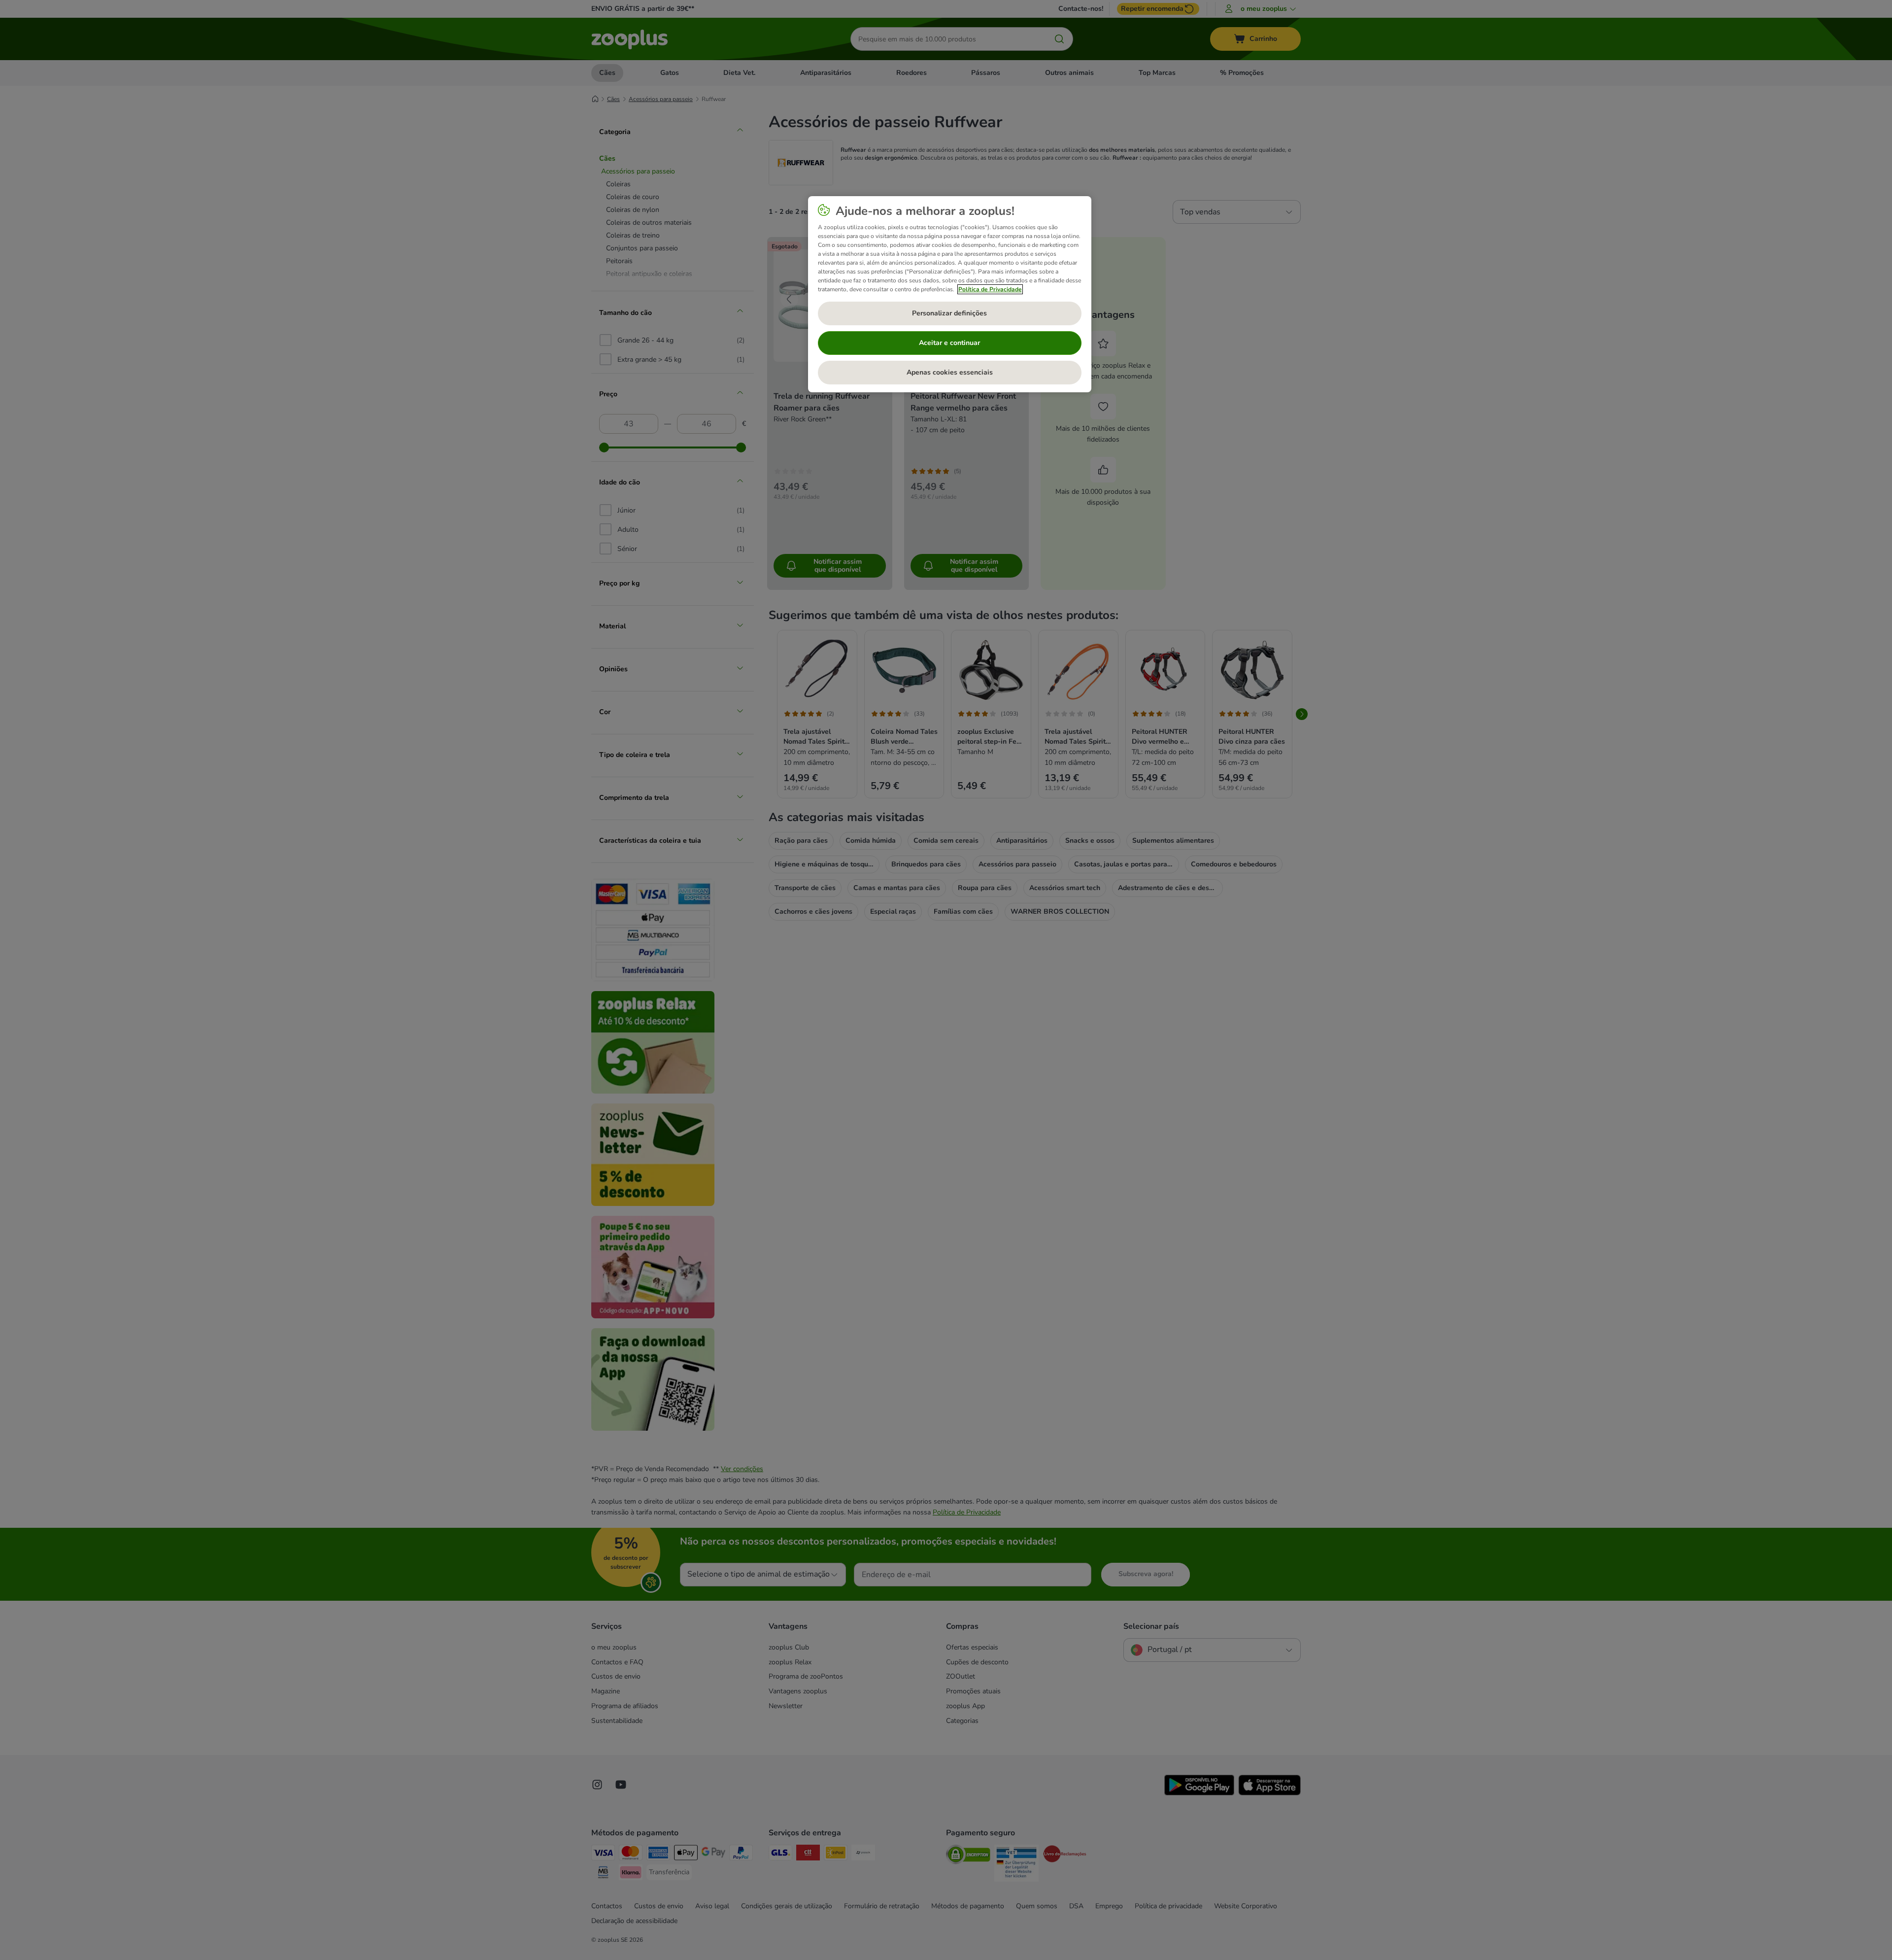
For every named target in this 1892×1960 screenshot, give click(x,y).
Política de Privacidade (990, 289)
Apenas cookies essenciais (950, 372)
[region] (950, 294)
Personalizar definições (949, 313)
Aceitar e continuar (949, 343)
